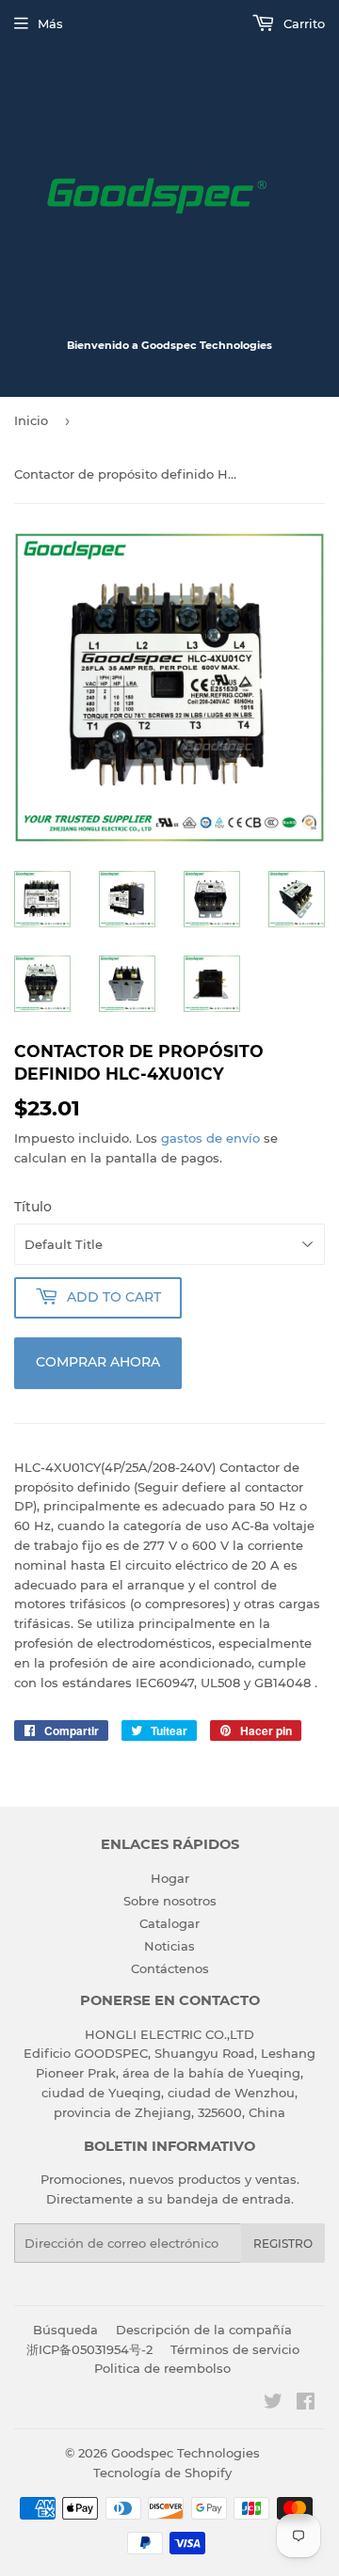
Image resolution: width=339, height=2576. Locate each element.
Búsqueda (65, 2330)
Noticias (169, 1946)
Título (33, 1207)
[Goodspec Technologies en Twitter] (273, 2404)
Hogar (170, 1878)
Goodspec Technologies (186, 2453)
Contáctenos (170, 1968)
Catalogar (169, 1923)
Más (50, 24)
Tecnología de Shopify (162, 2473)
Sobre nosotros (170, 1901)
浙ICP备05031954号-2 (89, 2349)
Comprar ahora (98, 1362)
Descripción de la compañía (204, 2330)
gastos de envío (210, 1138)
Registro (283, 2244)
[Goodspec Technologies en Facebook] (306, 2404)
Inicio (31, 420)
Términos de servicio (235, 2349)
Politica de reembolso (162, 2368)
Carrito (302, 24)
